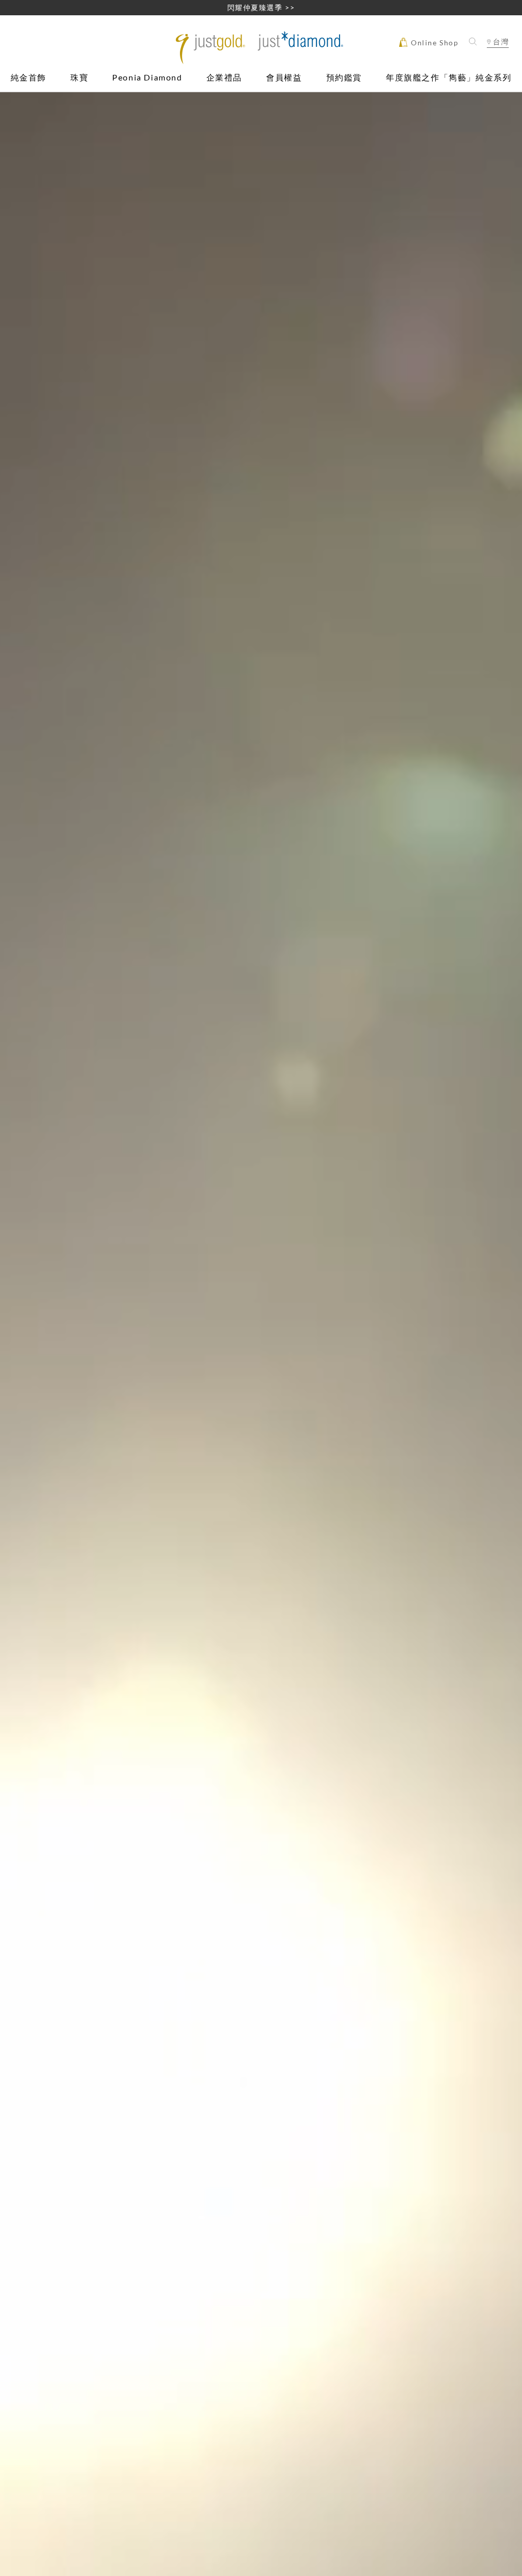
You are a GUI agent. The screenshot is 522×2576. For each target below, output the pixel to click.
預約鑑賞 (344, 78)
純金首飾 (29, 78)
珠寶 (79, 78)
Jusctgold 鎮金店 (261, 48)
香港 (498, 60)
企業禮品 (224, 78)
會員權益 (284, 78)
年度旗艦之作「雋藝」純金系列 (449, 78)
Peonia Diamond (147, 78)
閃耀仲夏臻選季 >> (261, 7)
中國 (498, 72)
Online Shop (433, 43)
